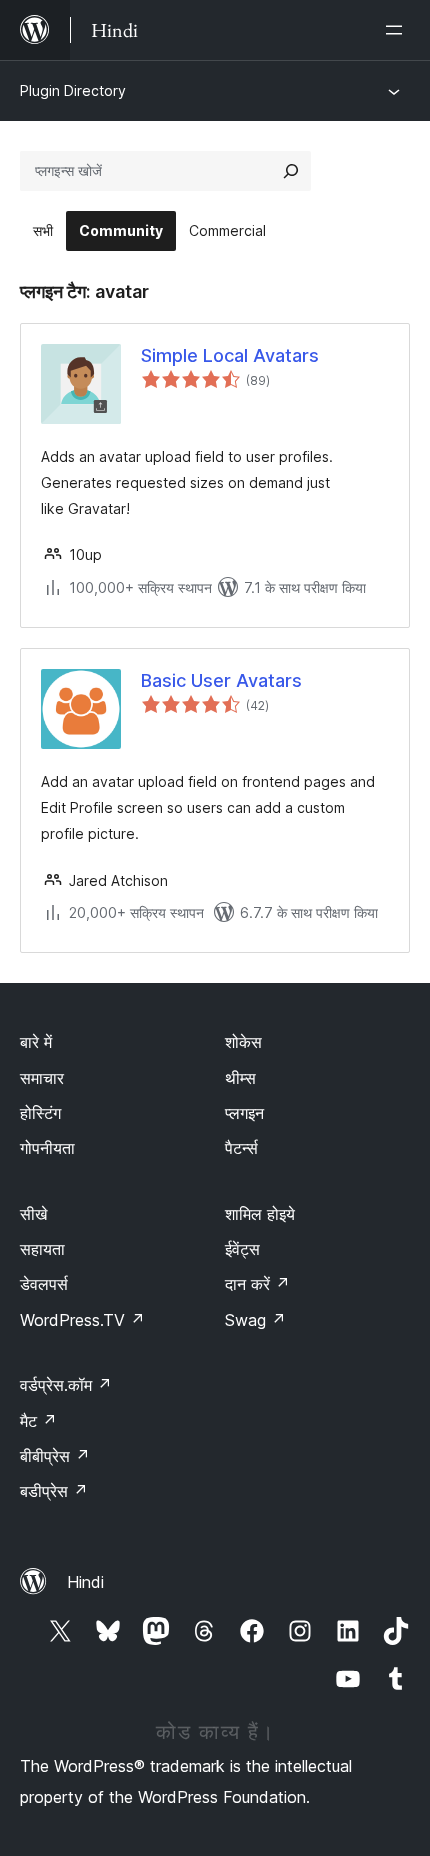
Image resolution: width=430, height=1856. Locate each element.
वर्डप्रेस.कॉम (66, 1385)
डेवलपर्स (44, 1284)
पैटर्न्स (241, 1148)
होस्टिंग (40, 1113)
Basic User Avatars (221, 680)
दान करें (257, 1284)
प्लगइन (244, 1113)
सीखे (33, 1214)
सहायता (42, 1249)
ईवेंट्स (242, 1249)
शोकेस (243, 1042)
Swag (255, 1320)
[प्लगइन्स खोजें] (291, 171)
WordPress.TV (82, 1320)
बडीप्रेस (54, 1491)
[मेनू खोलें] (398, 30)
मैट (38, 1421)
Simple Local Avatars (230, 355)
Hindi (85, 1582)
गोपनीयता (47, 1148)
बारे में (36, 1042)
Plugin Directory (73, 90)
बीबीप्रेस (55, 1456)
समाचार (42, 1078)
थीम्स (240, 1078)
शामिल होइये (260, 1214)
